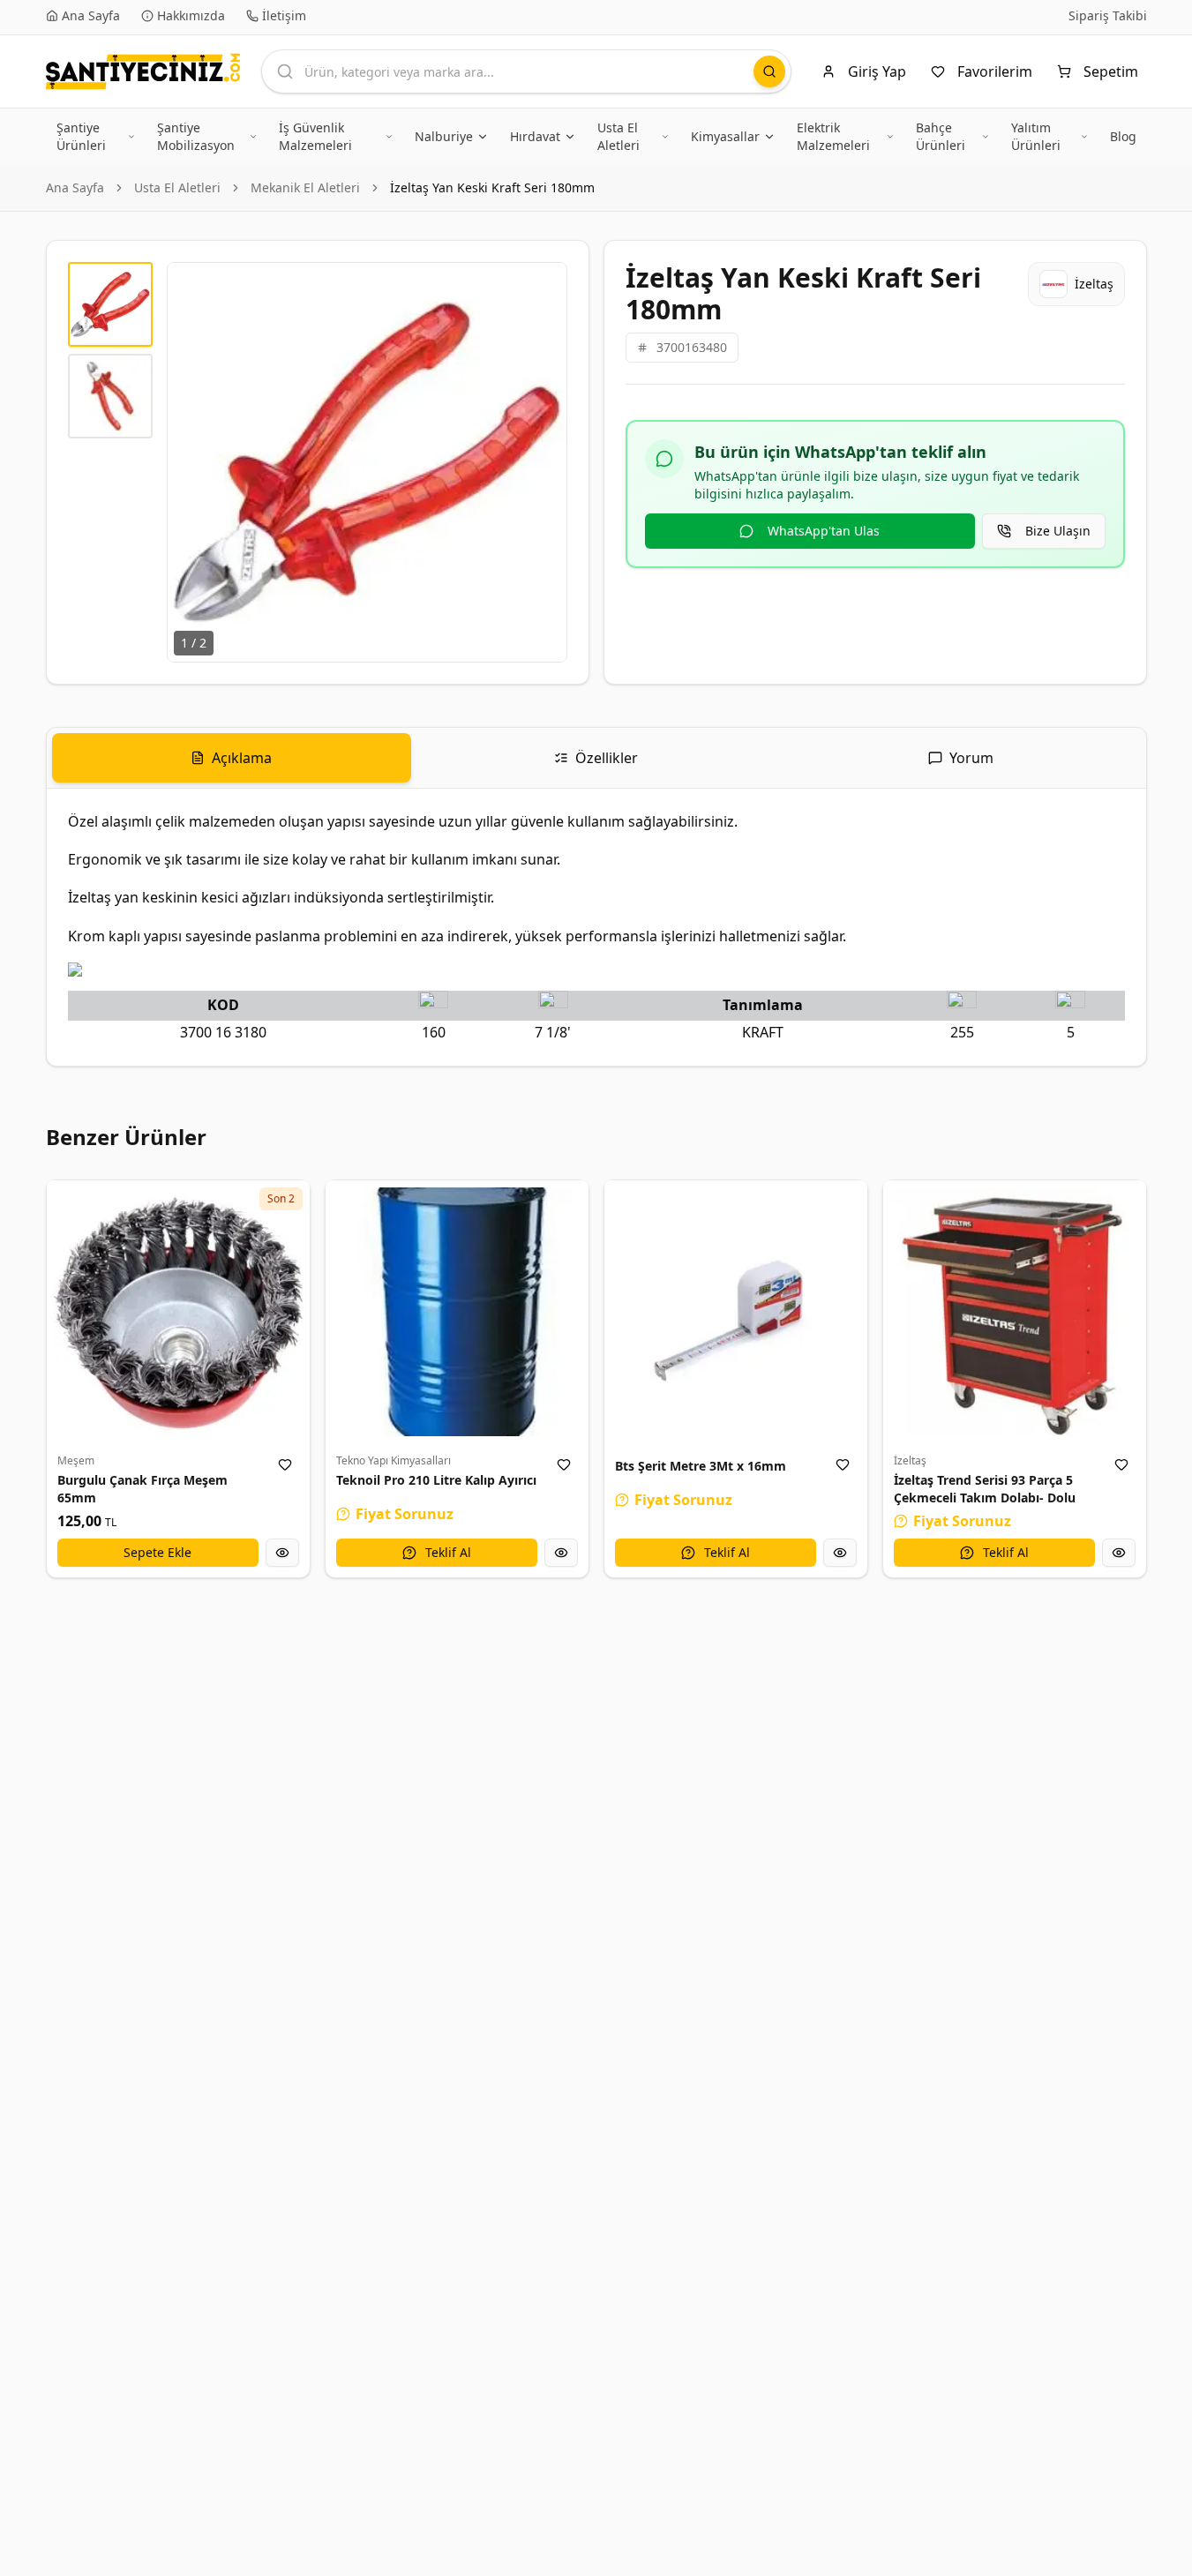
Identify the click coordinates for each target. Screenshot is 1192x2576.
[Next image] (544, 462)
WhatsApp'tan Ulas (824, 531)
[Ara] (769, 71)
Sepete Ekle (157, 1552)
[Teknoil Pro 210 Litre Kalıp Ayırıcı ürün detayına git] (457, 1312)
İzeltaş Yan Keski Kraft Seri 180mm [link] (492, 187)
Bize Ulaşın (1058, 531)
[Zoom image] (544, 286)
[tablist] (596, 758)
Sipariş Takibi (1108, 15)
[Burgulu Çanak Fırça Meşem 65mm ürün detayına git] (178, 1312)
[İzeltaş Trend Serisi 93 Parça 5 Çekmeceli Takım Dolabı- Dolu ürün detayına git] (1015, 1312)
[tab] (232, 758)
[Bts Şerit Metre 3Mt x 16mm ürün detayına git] (736, 1312)
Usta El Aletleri (177, 187)
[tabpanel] (596, 927)
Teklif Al (448, 1552)
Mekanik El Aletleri (305, 187)
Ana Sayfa (75, 187)
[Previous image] (191, 462)
